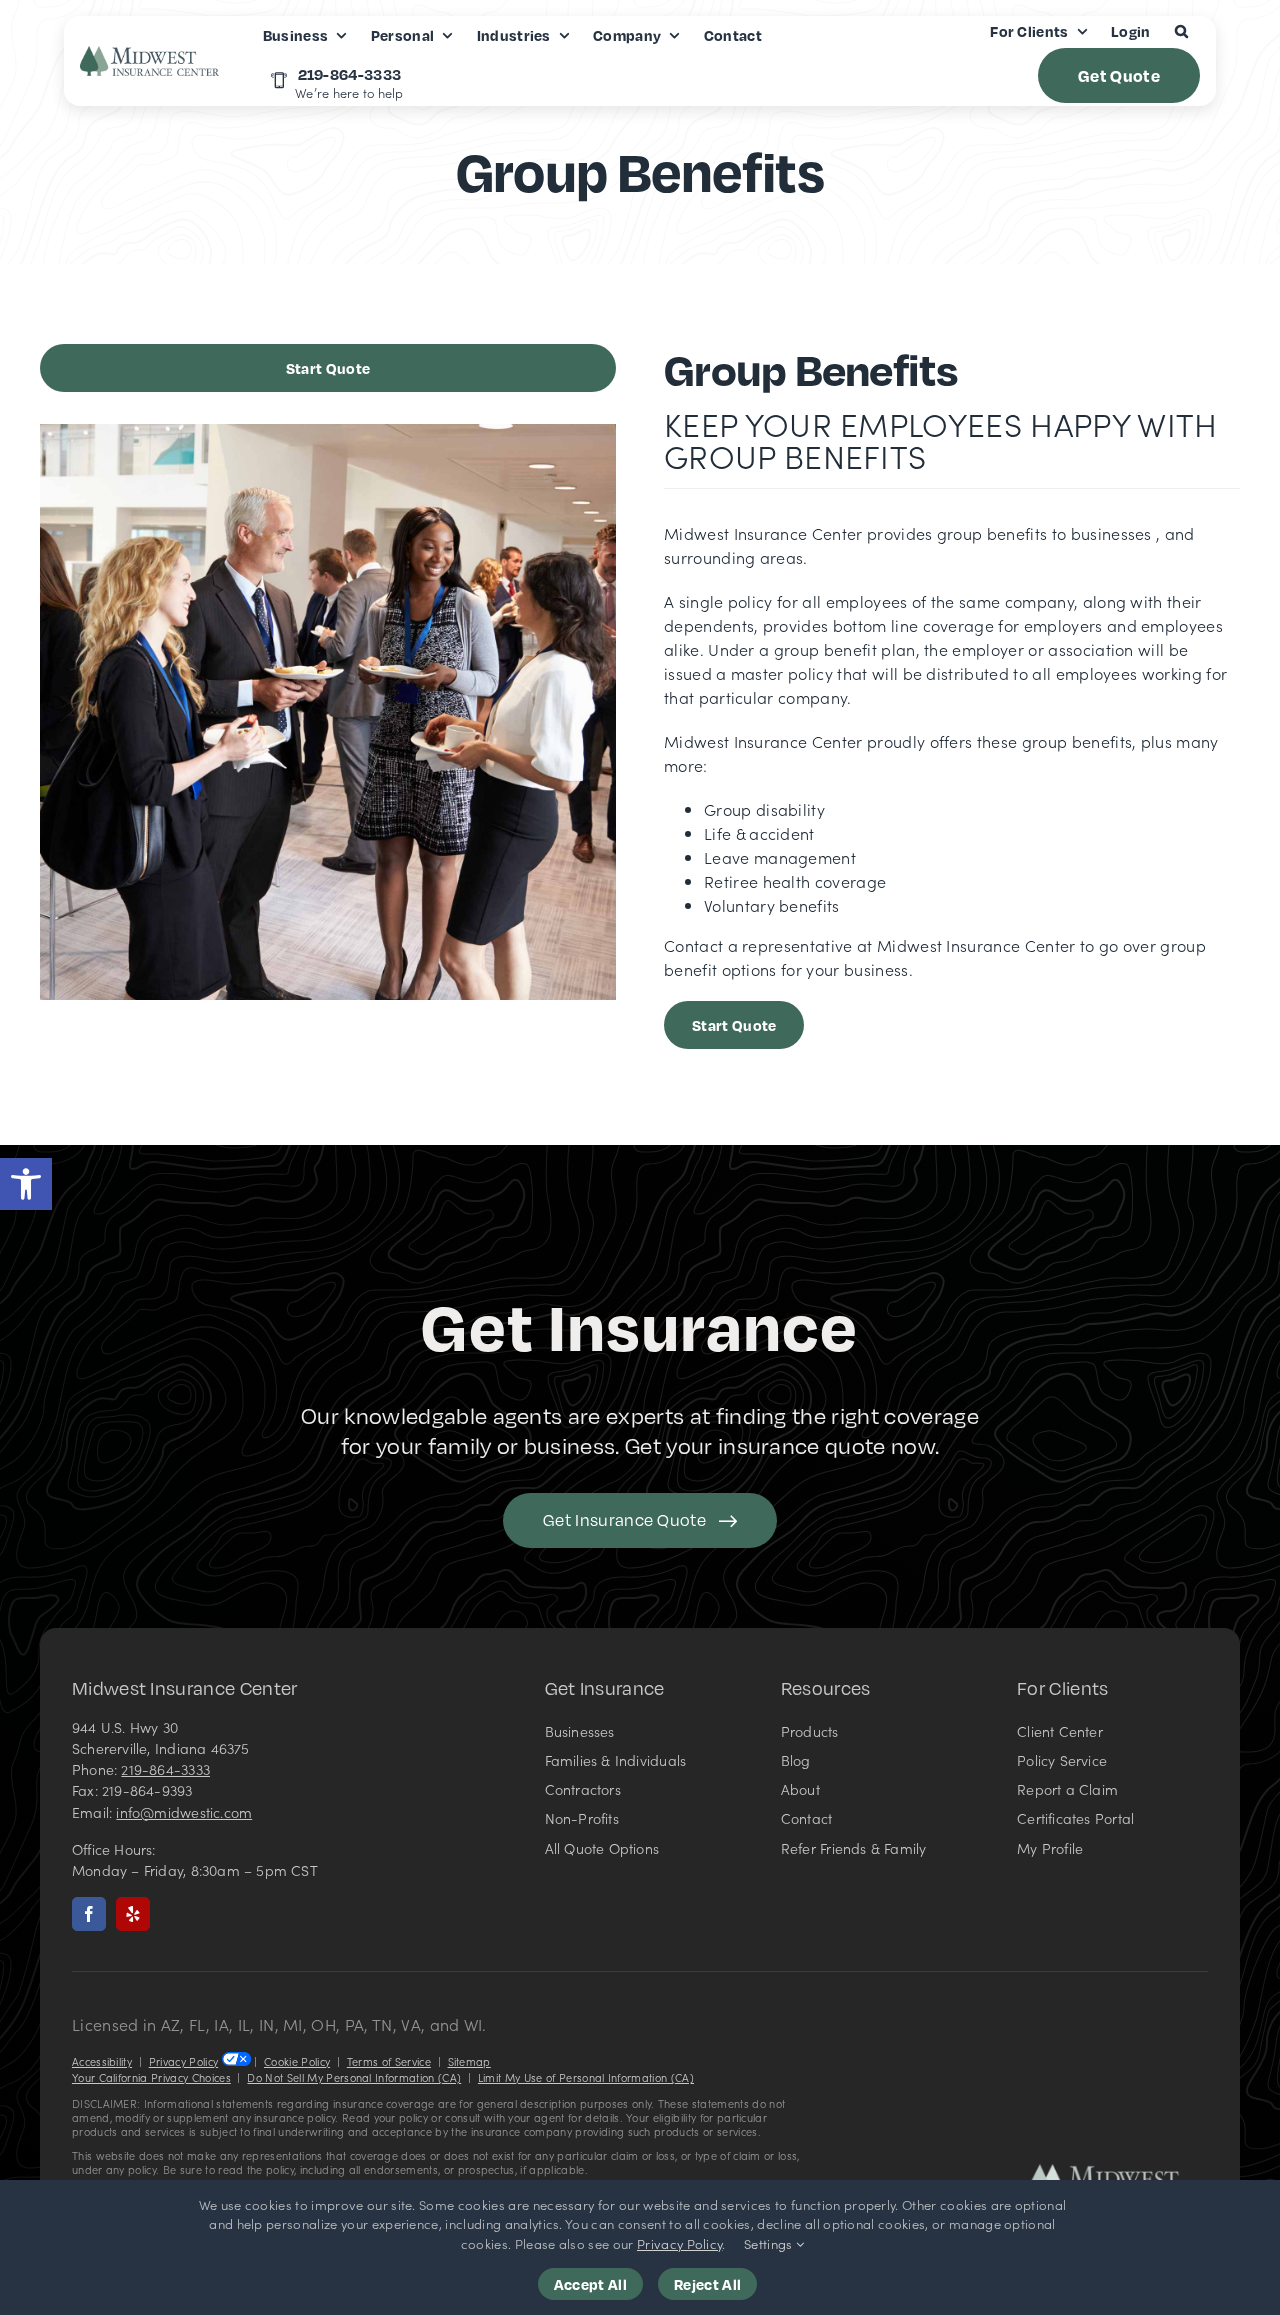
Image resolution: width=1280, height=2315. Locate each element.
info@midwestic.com (184, 1812)
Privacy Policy (183, 2061)
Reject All (707, 2284)
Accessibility (102, 2061)
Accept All (590, 2284)
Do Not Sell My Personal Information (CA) (354, 2077)
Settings (770, 2243)
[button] (26, 1184)
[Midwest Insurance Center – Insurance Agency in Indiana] (1118, 2172)
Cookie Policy (297, 2061)
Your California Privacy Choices (151, 2077)
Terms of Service (389, 2061)
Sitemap (469, 2061)
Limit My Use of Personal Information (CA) (586, 2077)
